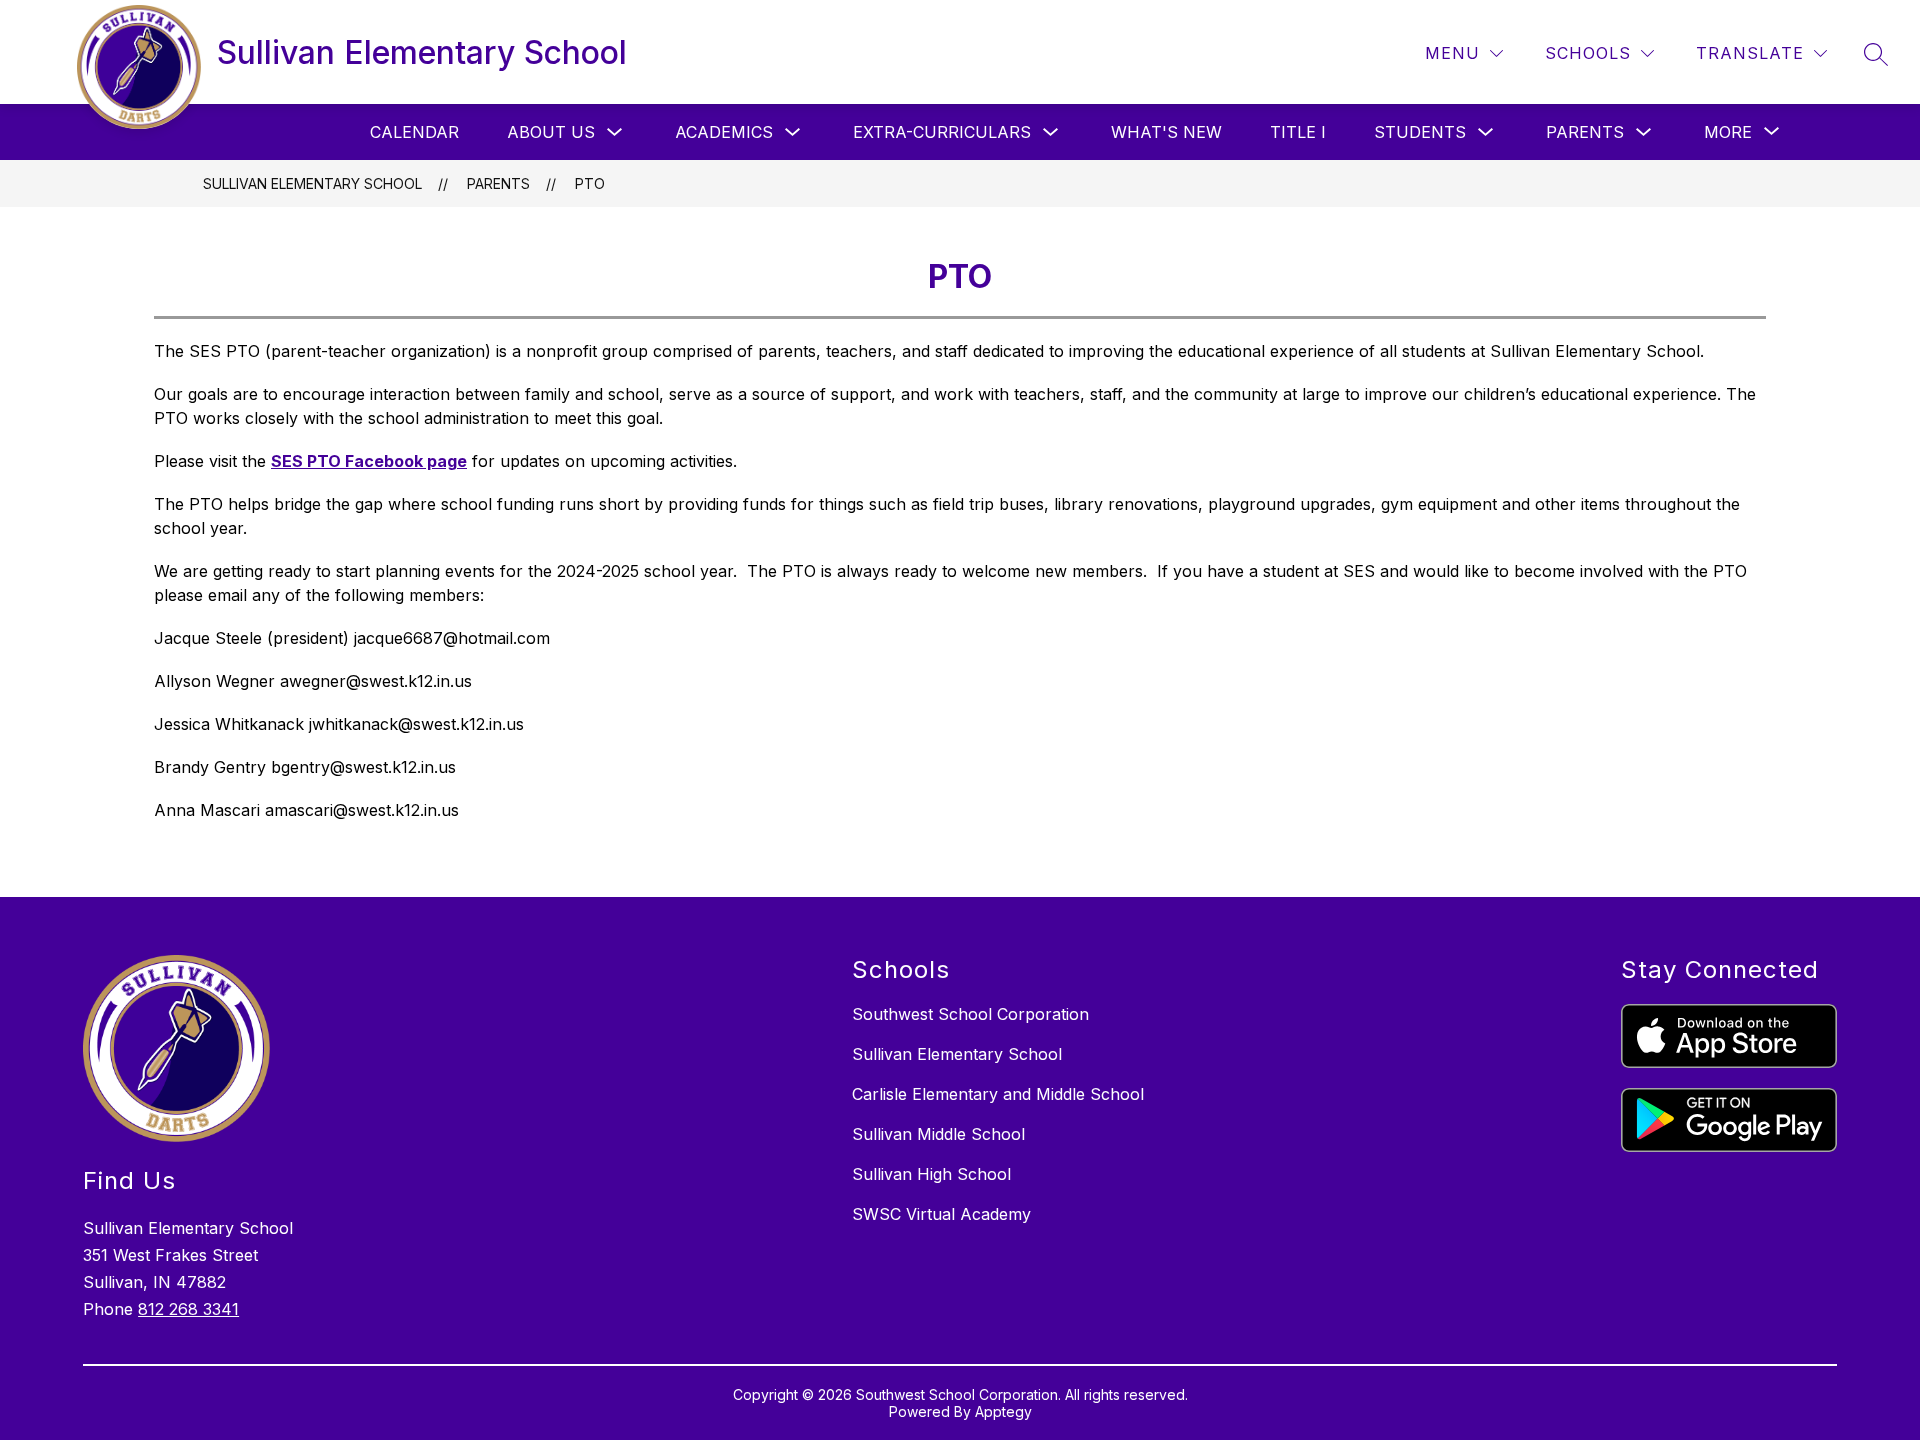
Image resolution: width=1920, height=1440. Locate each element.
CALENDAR (414, 132)
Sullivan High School (931, 1174)
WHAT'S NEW (1166, 132)
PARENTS (1585, 132)
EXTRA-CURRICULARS (942, 132)
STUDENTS (1420, 132)
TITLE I (1298, 132)
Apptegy (1003, 1411)
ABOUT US (551, 132)
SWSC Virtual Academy (941, 1214)
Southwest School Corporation (970, 1014)
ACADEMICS (724, 132)
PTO (590, 183)
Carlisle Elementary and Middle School (998, 1094)
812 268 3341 (188, 1309)
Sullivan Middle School (938, 1134)
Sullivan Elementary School (312, 183)
